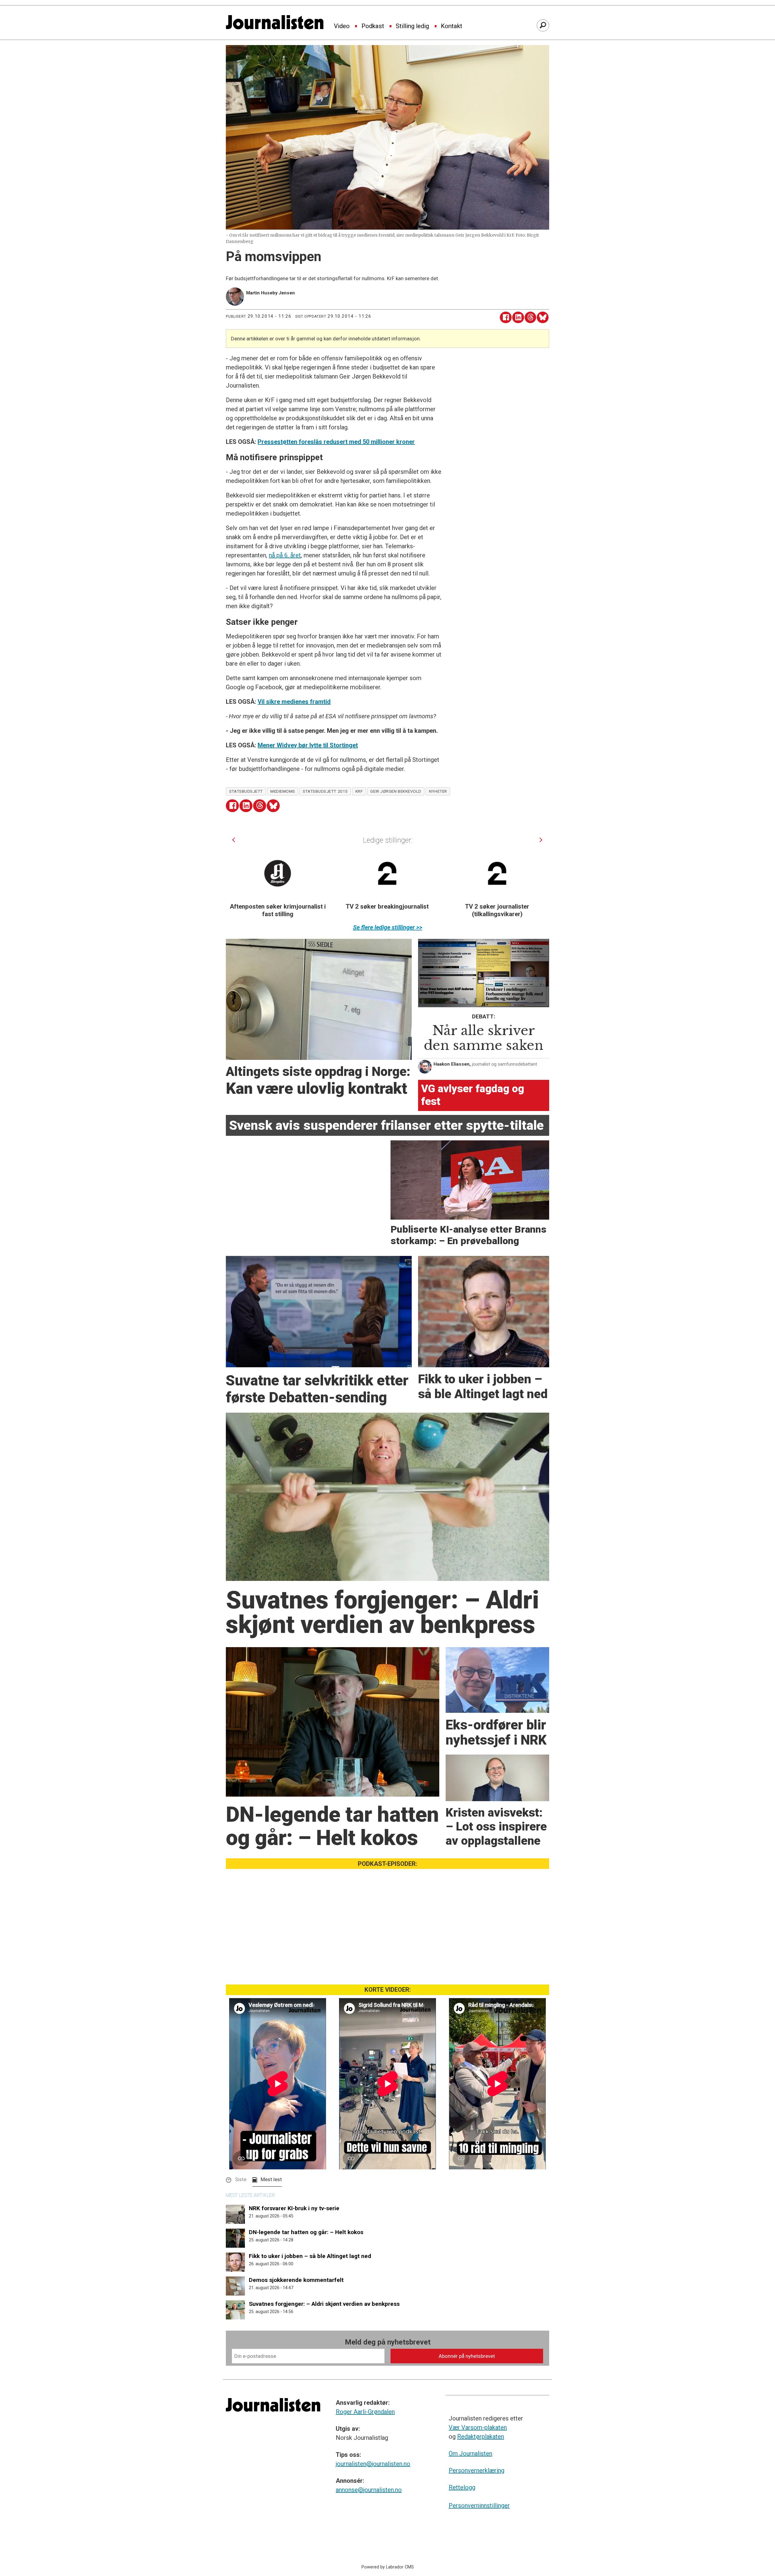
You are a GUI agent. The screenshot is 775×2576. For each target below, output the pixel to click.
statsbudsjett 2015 (325, 791)
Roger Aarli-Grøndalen (365, 2412)
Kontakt (452, 26)
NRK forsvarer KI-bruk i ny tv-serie (294, 2208)
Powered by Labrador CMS (388, 2567)
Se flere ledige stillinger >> (388, 927)
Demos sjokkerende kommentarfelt (296, 2280)
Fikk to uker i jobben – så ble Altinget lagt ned (310, 2256)
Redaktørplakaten (481, 2437)
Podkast (373, 26)
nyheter (438, 791)
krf (359, 791)
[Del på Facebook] (506, 318)
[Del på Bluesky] (543, 318)
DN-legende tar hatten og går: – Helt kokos (306, 2232)
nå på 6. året (285, 555)
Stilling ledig (412, 26)
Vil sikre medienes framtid (294, 702)
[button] (234, 840)
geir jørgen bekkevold (396, 791)
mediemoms (283, 791)
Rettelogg (462, 2487)
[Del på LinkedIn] (518, 318)
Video (342, 26)
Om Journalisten (470, 2453)
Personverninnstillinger (479, 2506)
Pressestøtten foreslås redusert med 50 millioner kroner (336, 442)
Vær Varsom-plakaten (478, 2427)
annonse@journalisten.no (369, 2490)
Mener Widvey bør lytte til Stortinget (308, 745)
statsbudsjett (246, 791)
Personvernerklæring (477, 2470)
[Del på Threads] (531, 318)
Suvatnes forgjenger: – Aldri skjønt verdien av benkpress (324, 2304)
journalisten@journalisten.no (373, 2464)
